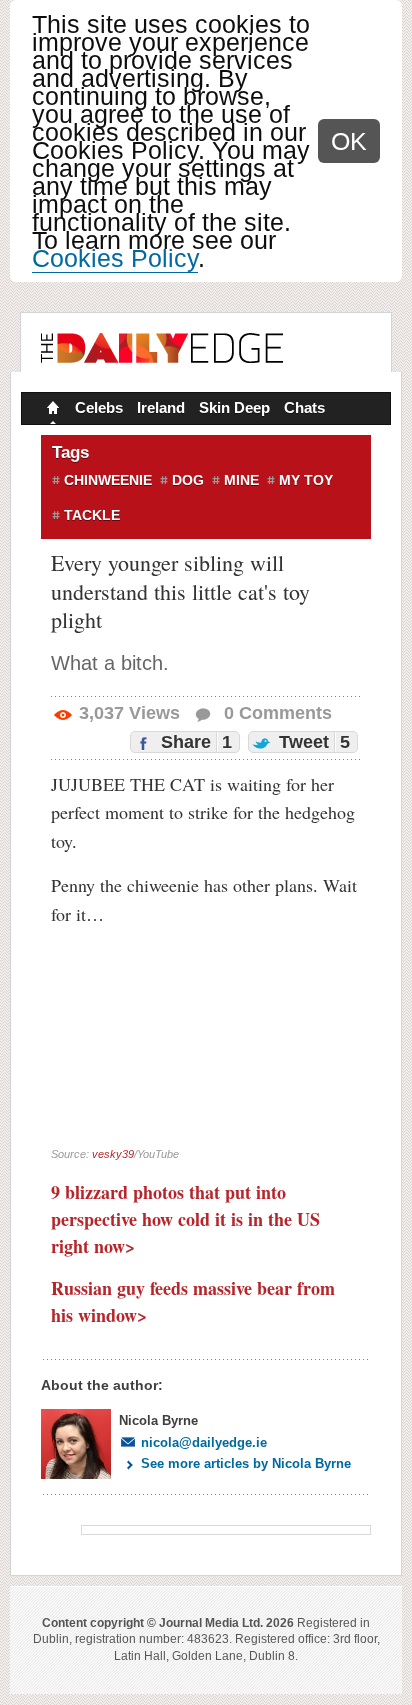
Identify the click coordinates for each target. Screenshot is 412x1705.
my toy (306, 480)
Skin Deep (234, 407)
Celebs (99, 407)
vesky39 (113, 1154)
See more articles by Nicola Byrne (246, 1463)
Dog (188, 480)
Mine (241, 480)
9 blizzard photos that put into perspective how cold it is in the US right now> (185, 1219)
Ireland (161, 407)
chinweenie (108, 480)
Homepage (51, 410)
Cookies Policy (115, 258)
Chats (304, 407)
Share (194, 742)
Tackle (92, 515)
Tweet (312, 742)
